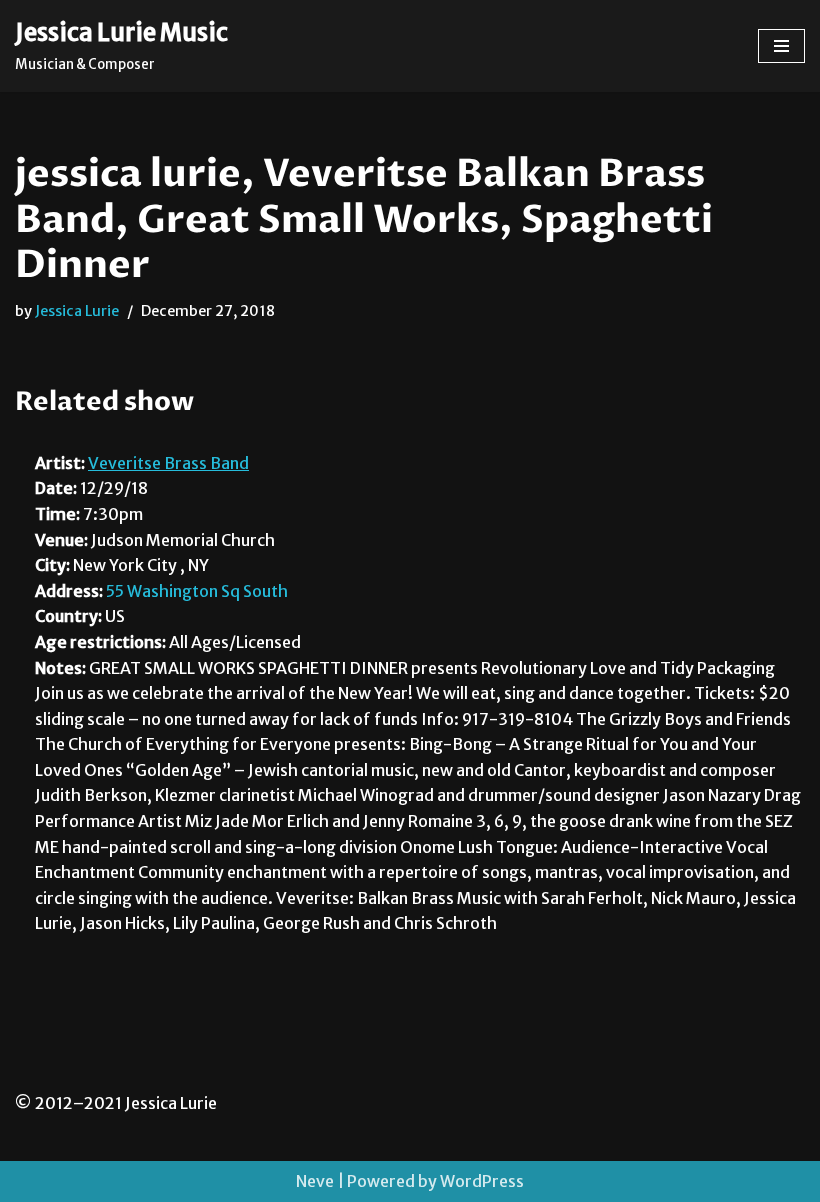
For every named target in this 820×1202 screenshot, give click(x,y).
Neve (315, 1181)
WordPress (482, 1181)
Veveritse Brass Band (168, 463)
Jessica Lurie (77, 311)
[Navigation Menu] (781, 46)
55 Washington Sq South (197, 591)
